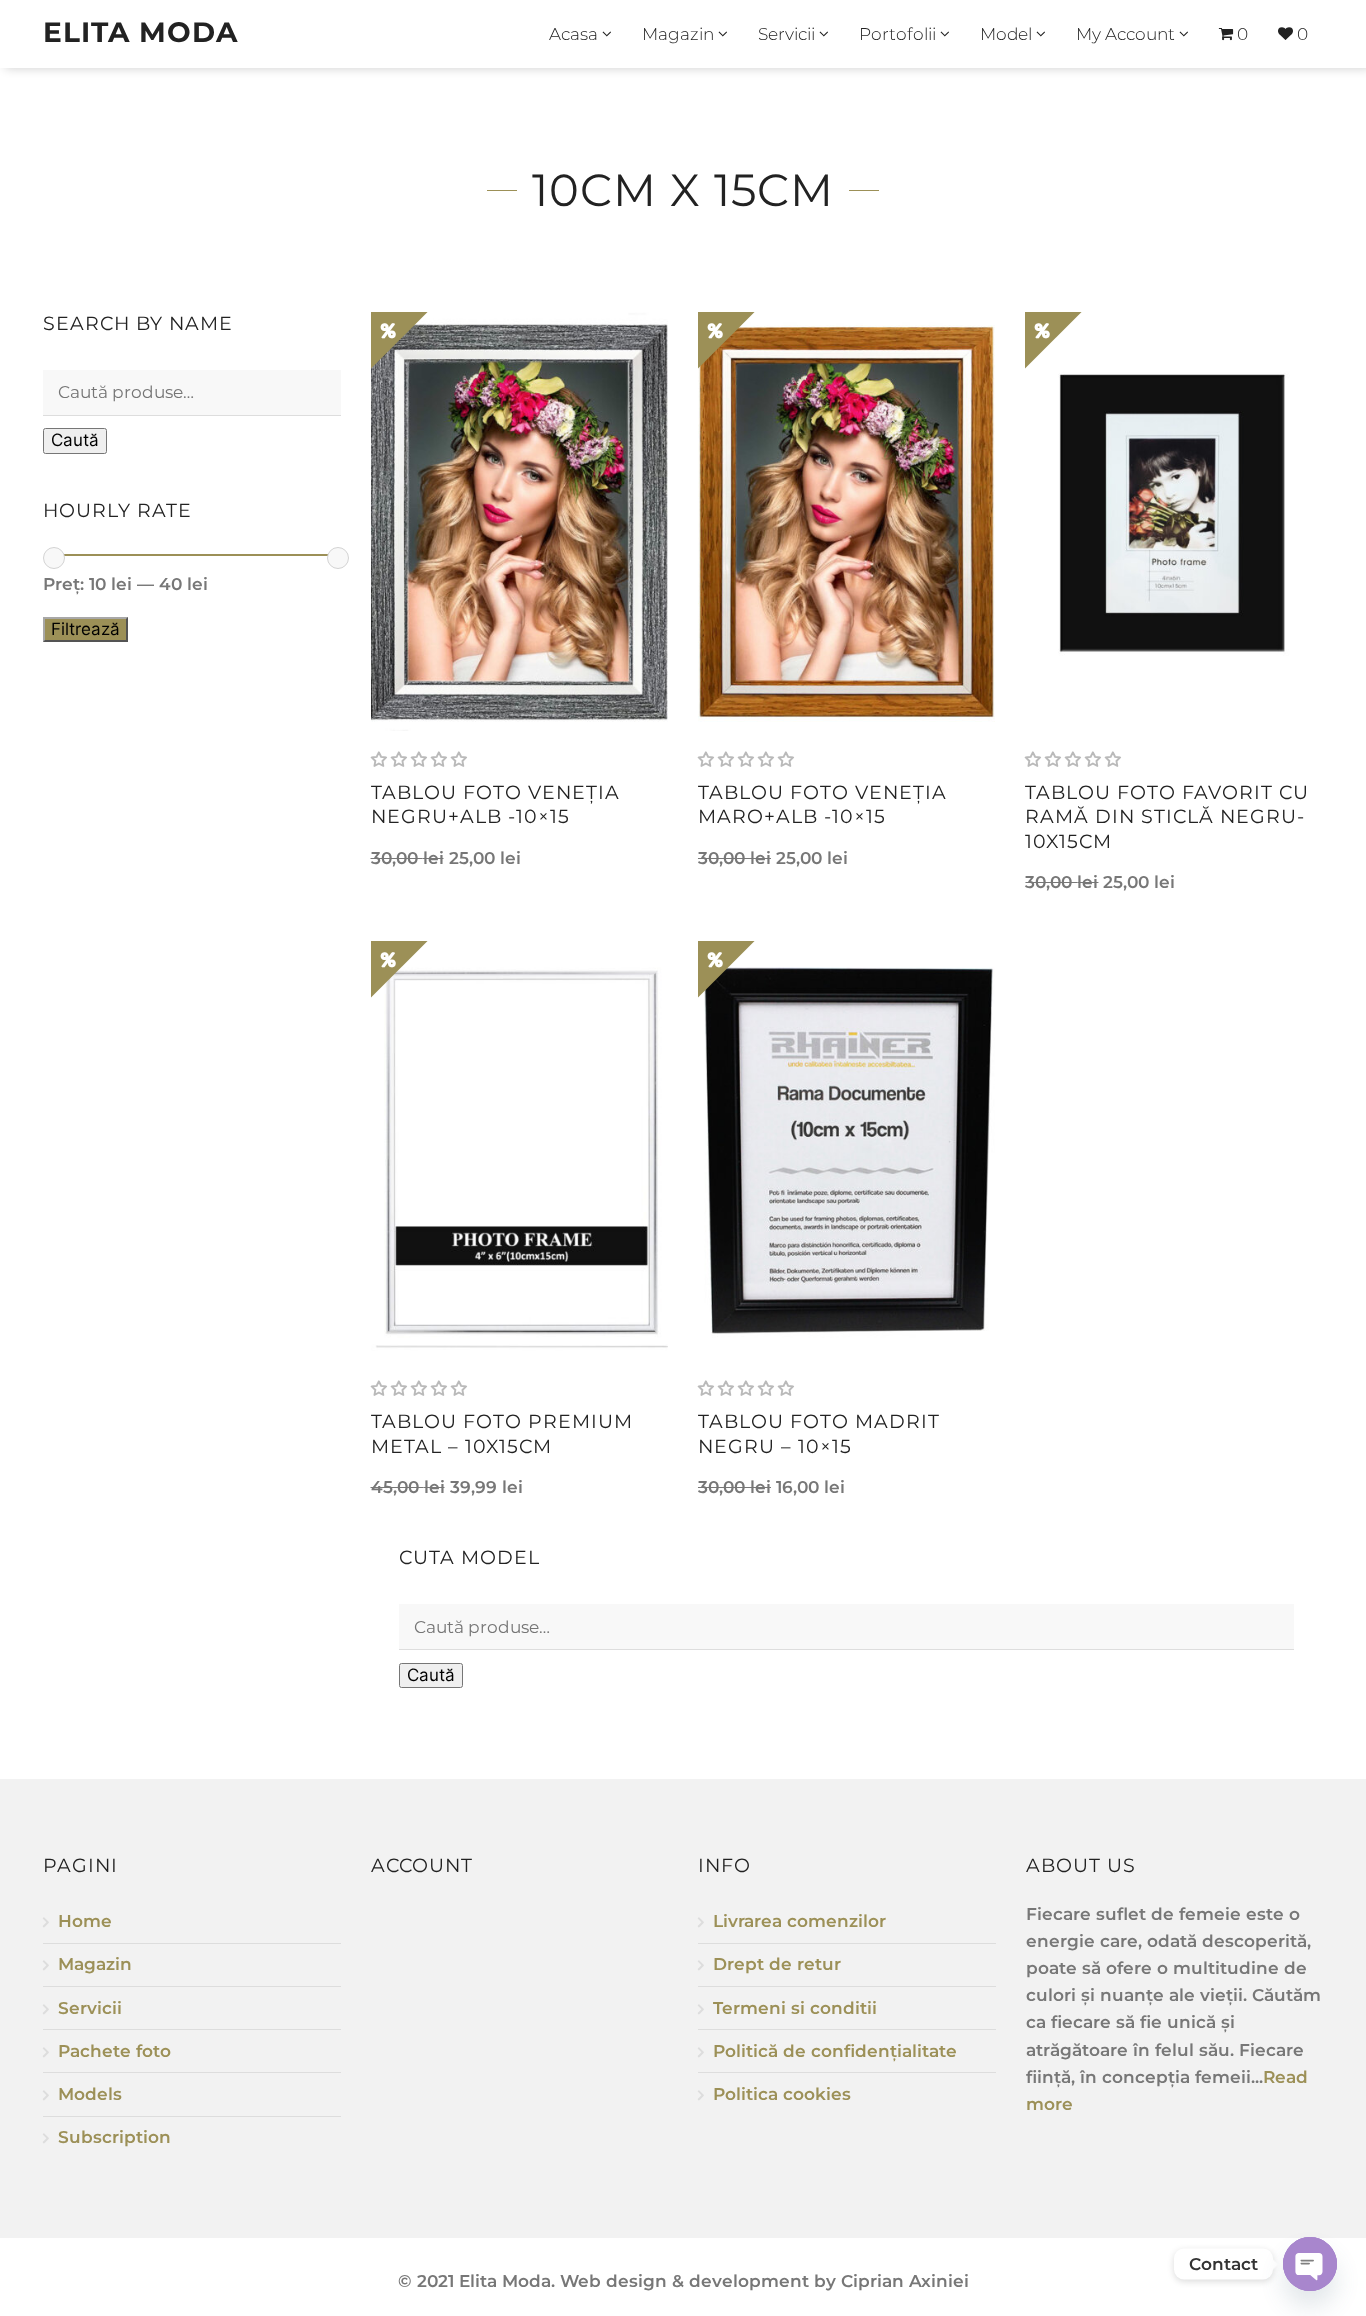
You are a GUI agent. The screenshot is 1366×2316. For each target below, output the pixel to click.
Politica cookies (782, 2094)
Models (90, 2094)
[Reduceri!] (519, 521)
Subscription (114, 2137)
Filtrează (85, 629)
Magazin (680, 34)
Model (1008, 34)
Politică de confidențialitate (835, 2051)
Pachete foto (114, 2051)
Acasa (575, 34)
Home (85, 1921)
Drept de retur (777, 1964)
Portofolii (899, 34)
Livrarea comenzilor (799, 1921)
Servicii (788, 34)
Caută (75, 440)
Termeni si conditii (795, 2008)
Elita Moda (140, 32)
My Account (1127, 34)
